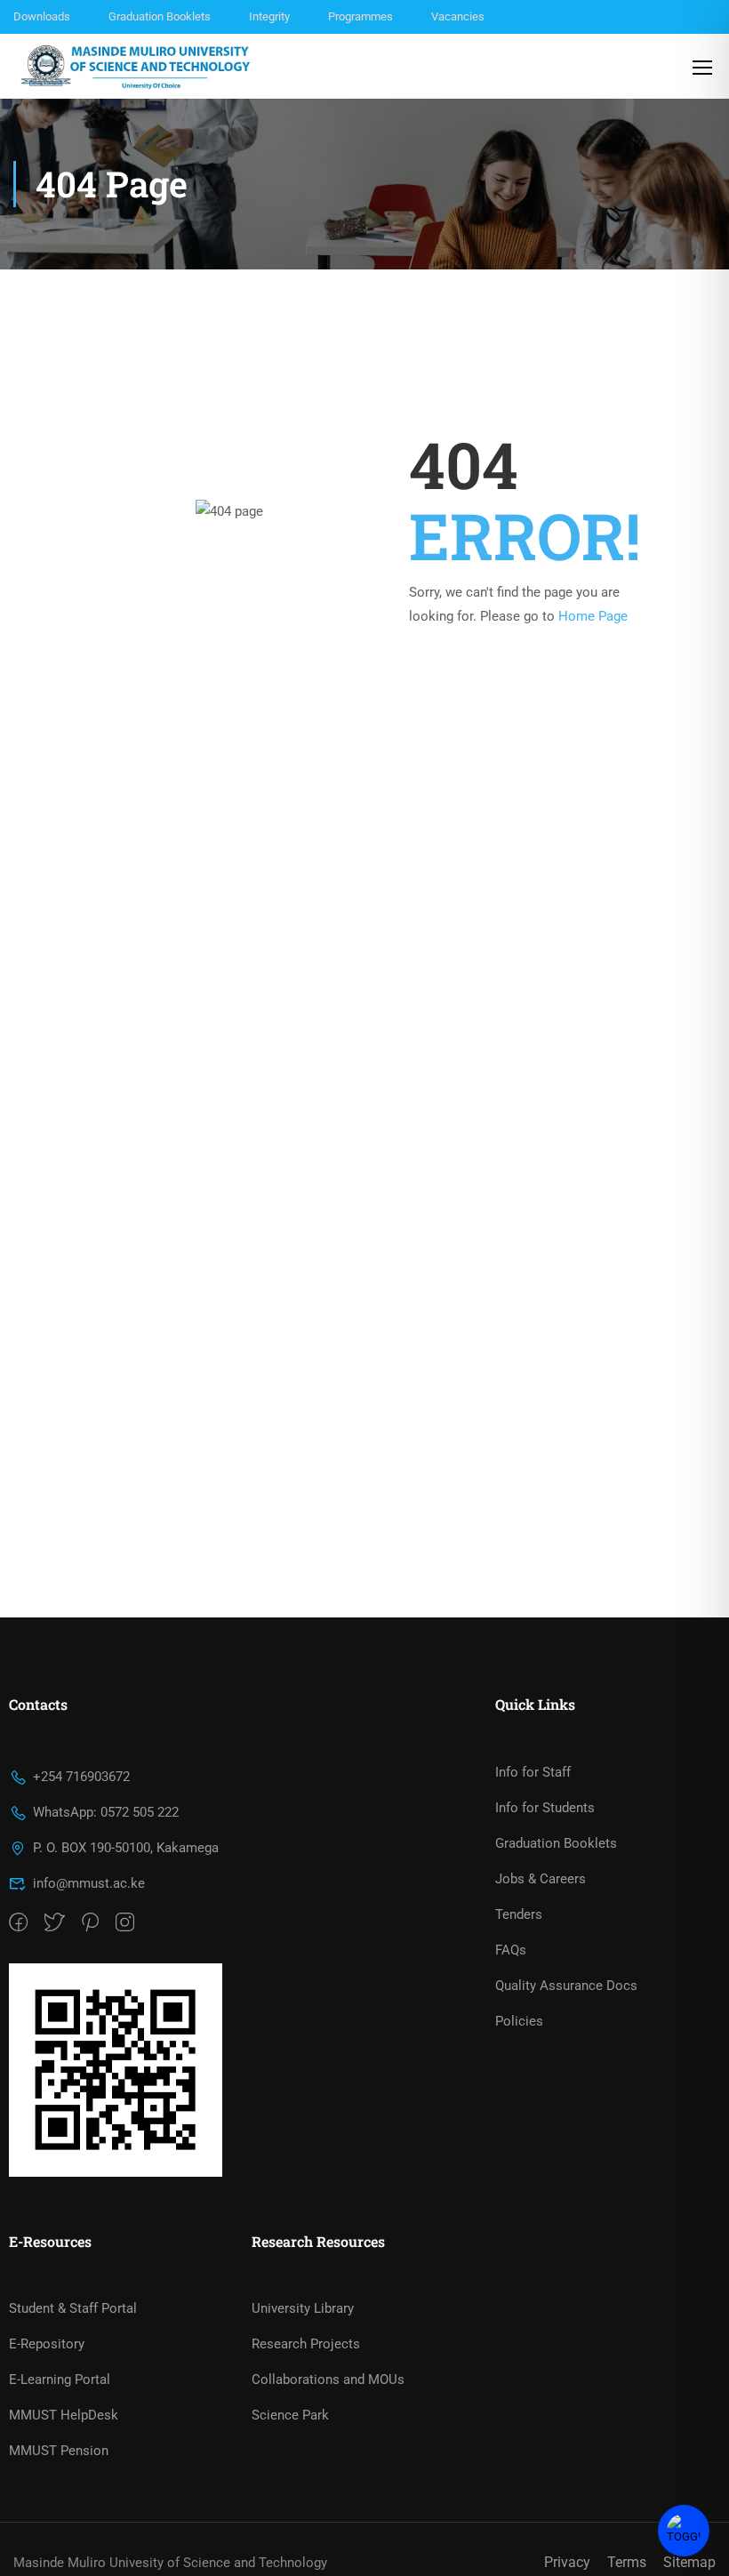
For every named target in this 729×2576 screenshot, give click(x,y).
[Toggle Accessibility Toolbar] (684, 2531)
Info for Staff (533, 1772)
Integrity (269, 16)
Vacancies (458, 16)
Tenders (519, 1914)
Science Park (290, 2415)
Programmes (360, 16)
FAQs (511, 1950)
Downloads (42, 16)
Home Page (593, 616)
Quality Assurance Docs (566, 1986)
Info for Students (545, 1808)
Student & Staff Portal (73, 2308)
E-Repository (47, 2344)
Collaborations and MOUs (328, 2379)
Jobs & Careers (541, 1879)
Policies (519, 2021)
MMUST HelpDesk (64, 2415)
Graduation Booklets (160, 16)
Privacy (567, 2562)
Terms (627, 2562)
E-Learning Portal (60, 2379)
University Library (303, 2308)
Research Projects (306, 2344)
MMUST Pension (59, 2451)
